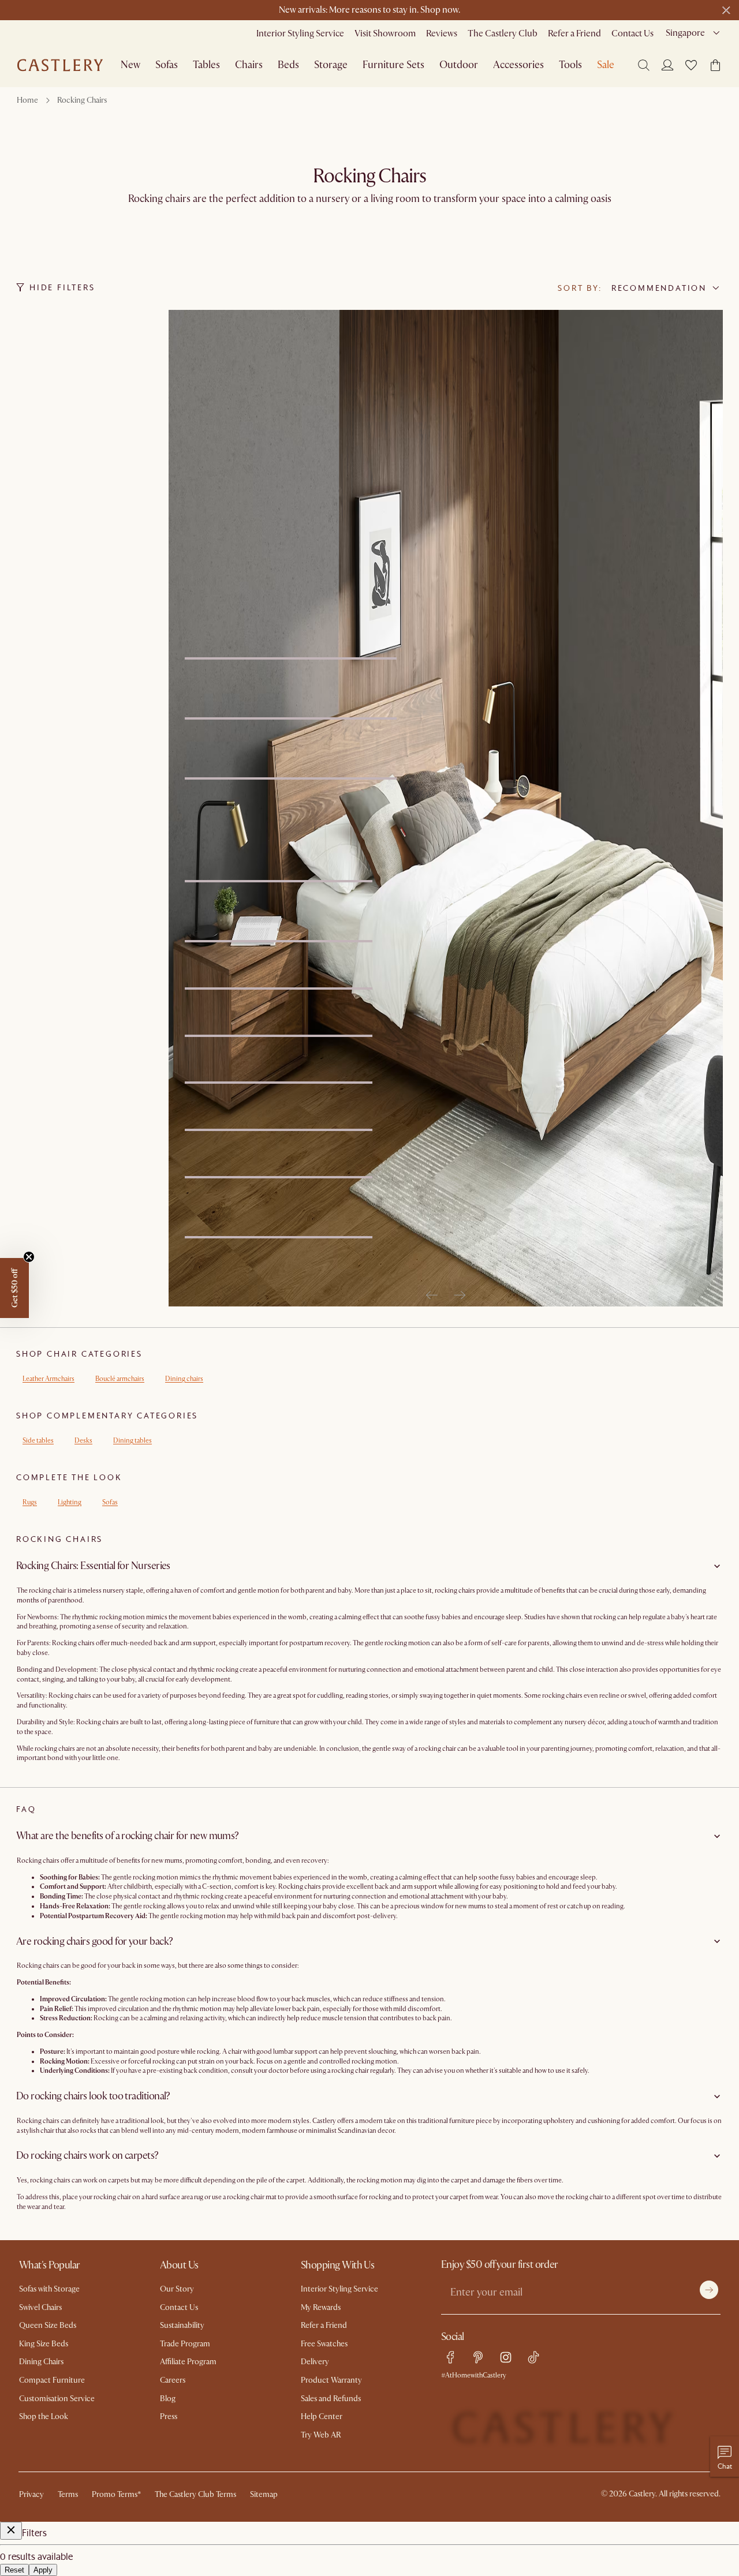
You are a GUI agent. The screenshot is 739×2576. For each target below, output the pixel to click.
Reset (14, 2570)
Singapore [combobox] (685, 33)
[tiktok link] (533, 2357)
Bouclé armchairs (120, 1379)
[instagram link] (506, 2357)
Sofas (110, 1502)
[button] (691, 65)
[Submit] (709, 2290)
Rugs (30, 1502)
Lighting (70, 1502)
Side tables (38, 1441)
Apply (43, 2570)
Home (27, 100)
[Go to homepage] (60, 65)
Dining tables (133, 1441)
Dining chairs (184, 1379)
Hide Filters (62, 287)
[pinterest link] (478, 2357)
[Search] (644, 65)
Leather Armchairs (48, 1379)
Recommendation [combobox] (659, 288)
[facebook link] (450, 2357)
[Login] (667, 65)
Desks (83, 1441)
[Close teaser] (29, 1257)
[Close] (11, 2531)
